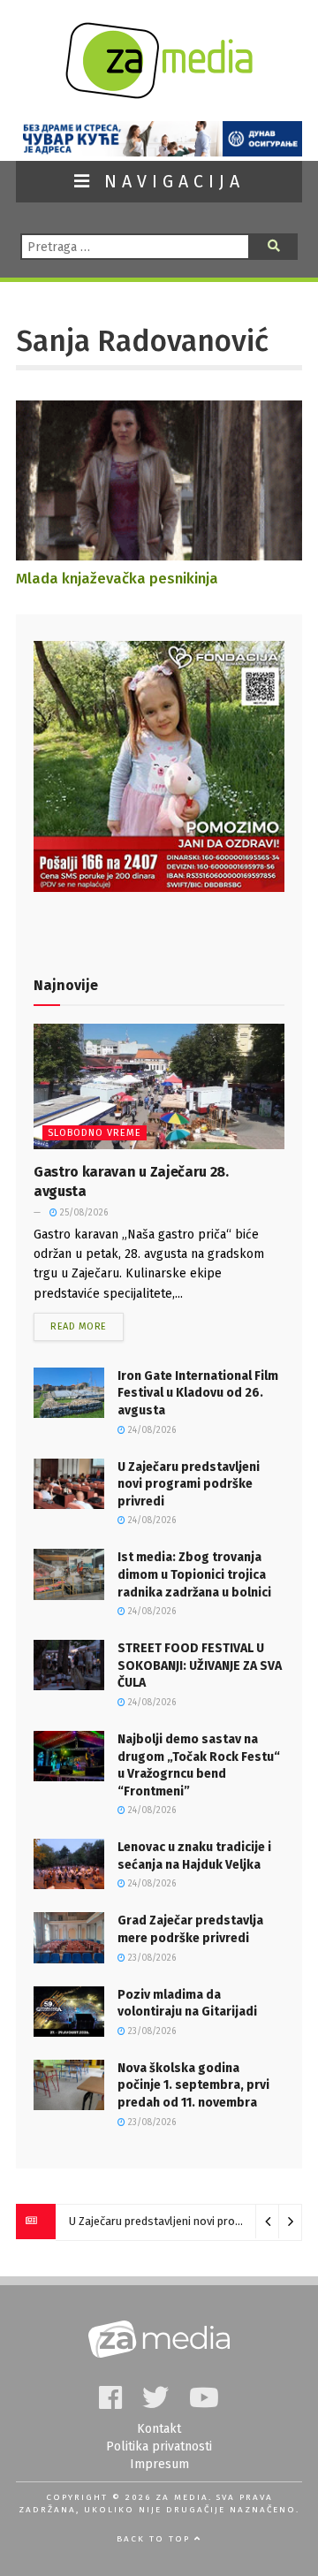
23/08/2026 (151, 1958)
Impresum (159, 2464)
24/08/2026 (151, 1430)
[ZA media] (159, 94)
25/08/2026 (83, 1213)
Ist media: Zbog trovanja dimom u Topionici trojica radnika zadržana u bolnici (194, 1574)
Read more (79, 1326)
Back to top (155, 2539)
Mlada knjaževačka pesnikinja (117, 578)
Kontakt (159, 2429)
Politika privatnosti (159, 2446)
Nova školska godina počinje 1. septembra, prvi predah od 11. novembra (193, 2085)
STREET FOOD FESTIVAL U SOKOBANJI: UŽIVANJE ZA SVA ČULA (200, 1665)
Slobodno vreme (95, 1133)
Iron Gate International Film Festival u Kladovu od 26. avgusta (198, 1393)
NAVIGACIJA (170, 182)
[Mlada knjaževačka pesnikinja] (159, 552)
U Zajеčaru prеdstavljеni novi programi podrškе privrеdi (189, 1484)
